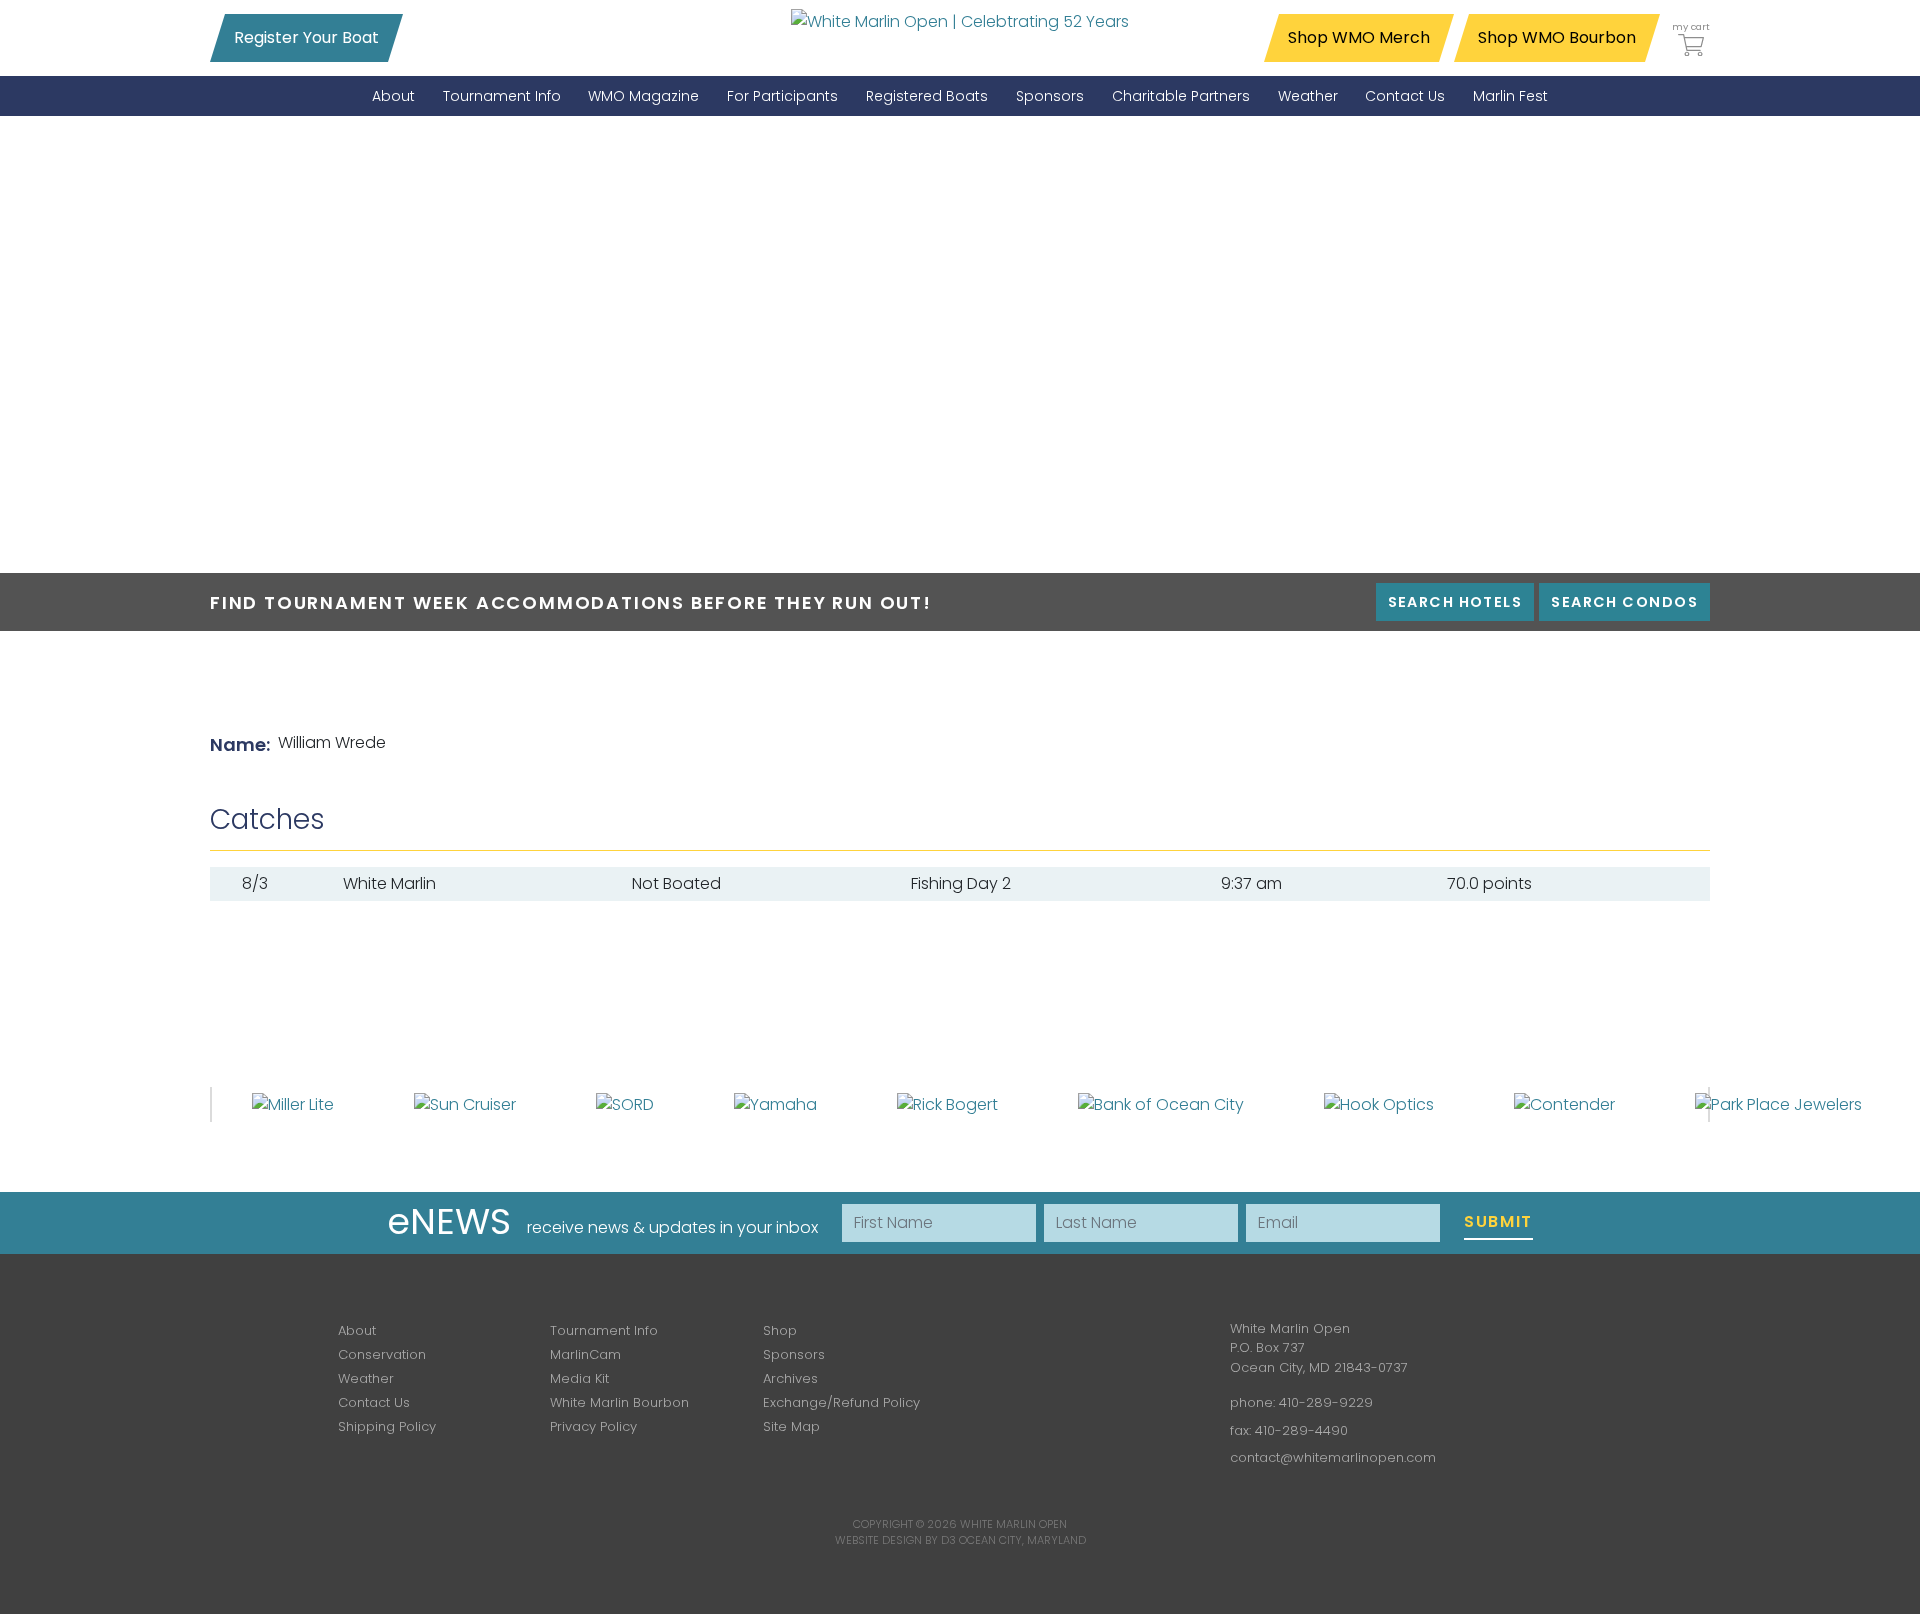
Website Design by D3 (895, 1540)
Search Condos (1624, 602)
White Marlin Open (1013, 1524)
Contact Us (374, 1402)
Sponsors (794, 1354)
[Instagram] (1088, 1343)
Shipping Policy (387, 1426)
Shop (780, 1330)
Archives (790, 1378)
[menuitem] (393, 96)
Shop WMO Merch (1359, 37)
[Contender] (1564, 1103)
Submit (1498, 1221)
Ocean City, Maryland (1022, 1540)
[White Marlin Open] (960, 21)
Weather (366, 1378)
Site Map (791, 1426)
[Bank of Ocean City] (1161, 1103)
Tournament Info (604, 1330)
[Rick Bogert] (947, 1103)
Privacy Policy (593, 1426)
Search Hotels (1455, 602)
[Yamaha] (775, 1103)
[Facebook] (1030, 1343)
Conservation (382, 1354)
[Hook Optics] (1379, 1103)
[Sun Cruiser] (465, 1103)
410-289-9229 (1326, 1402)
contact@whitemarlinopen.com (1333, 1457)
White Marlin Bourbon (619, 1402)
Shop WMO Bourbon (1557, 37)
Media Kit (579, 1378)
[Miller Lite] (293, 1103)
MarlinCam (585, 1354)
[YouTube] (1146, 1343)
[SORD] (625, 1103)
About (357, 1330)
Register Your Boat (306, 37)
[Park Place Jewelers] (1778, 1103)
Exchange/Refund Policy (841, 1402)
